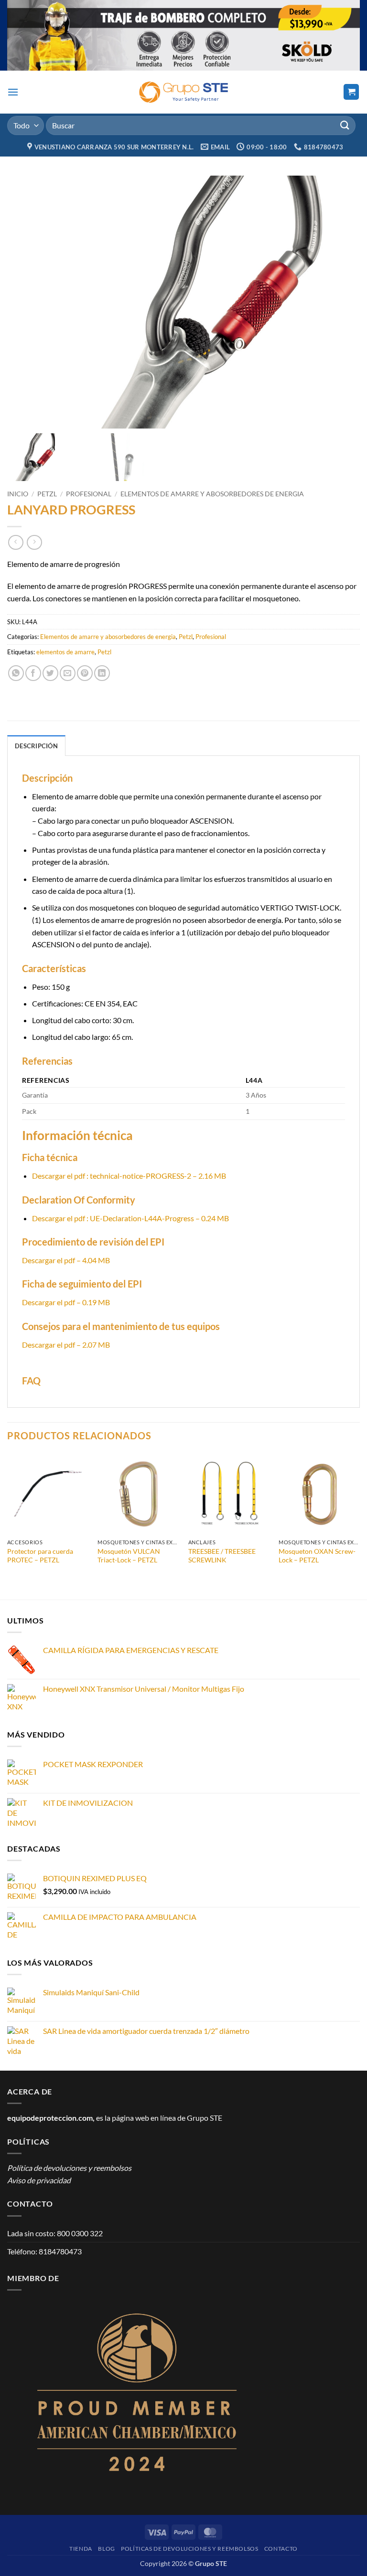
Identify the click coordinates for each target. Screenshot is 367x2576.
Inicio (18, 494)
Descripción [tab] (36, 746)
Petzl (47, 494)
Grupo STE (205, 2118)
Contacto (281, 2549)
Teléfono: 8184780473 (44, 2251)
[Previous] (8, 1518)
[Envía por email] (68, 673)
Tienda (81, 2549)
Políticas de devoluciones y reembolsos (189, 2549)
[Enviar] (345, 125)
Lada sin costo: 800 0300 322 (55, 2233)
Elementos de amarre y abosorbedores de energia (212, 494)
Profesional (89, 494)
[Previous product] (34, 542)
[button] (13, 92)
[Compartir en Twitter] (50, 673)
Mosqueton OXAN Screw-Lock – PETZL (317, 1556)
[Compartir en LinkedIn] (102, 673)
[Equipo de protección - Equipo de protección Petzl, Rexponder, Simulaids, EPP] (184, 92)
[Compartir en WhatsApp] (16, 673)
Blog (106, 2549)
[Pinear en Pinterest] (85, 673)
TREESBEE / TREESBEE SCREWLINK (222, 1556)
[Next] (359, 1518)
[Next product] (16, 542)
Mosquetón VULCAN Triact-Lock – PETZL (129, 1556)
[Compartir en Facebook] (33, 673)
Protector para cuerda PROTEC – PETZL (40, 1556)
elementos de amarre (65, 652)
